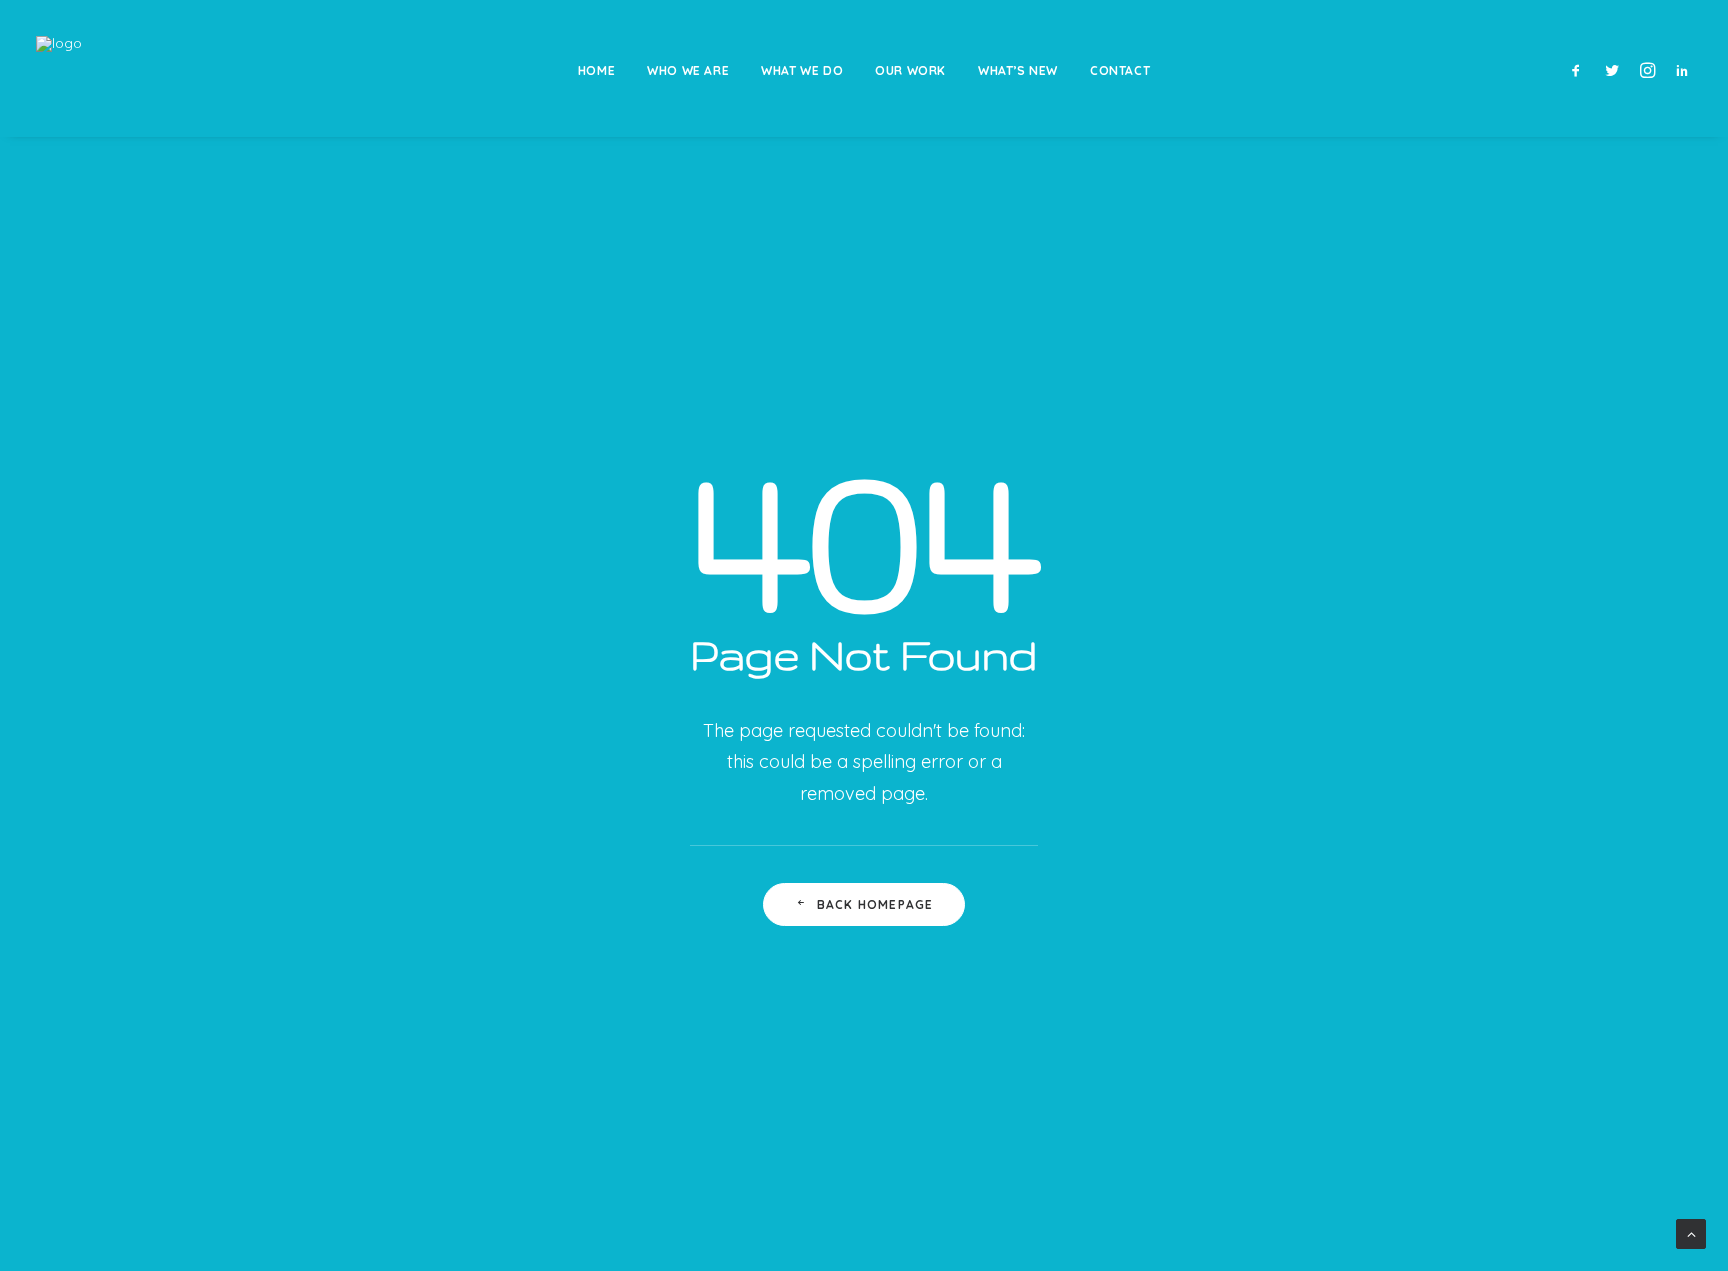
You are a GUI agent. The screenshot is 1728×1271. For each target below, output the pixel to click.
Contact (1120, 70)
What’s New (1018, 70)
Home (596, 70)
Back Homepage (875, 904)
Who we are (688, 70)
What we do (802, 70)
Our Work (910, 70)
